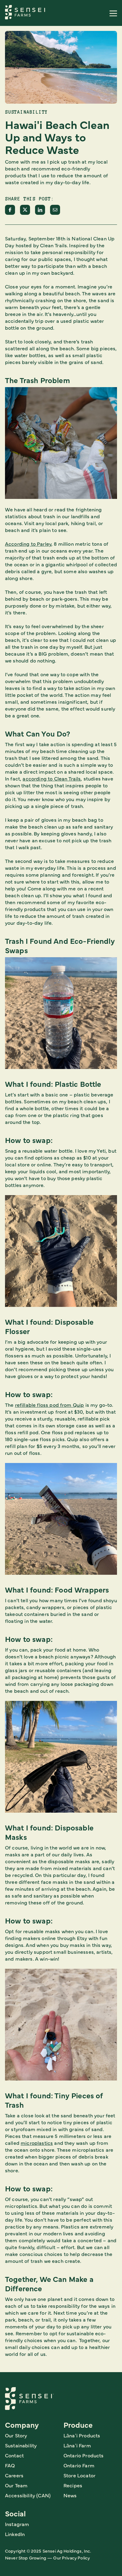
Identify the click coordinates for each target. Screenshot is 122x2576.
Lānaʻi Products (82, 2435)
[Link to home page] (26, 12)
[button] (113, 13)
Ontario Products (84, 2455)
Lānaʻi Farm (77, 2445)
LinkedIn (15, 2534)
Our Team (16, 2485)
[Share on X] (25, 210)
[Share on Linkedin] (40, 210)
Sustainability (21, 2445)
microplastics (37, 2143)
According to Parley (28, 544)
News (70, 2495)
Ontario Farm (79, 2465)
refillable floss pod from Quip (50, 1405)
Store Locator (79, 2475)
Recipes (73, 2485)
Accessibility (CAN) (28, 2495)
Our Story (16, 2435)
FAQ (10, 2465)
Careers (14, 2475)
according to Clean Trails (52, 778)
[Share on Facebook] (10, 210)
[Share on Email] (55, 210)
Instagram (17, 2524)
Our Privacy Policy (71, 2558)
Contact (14, 2455)
